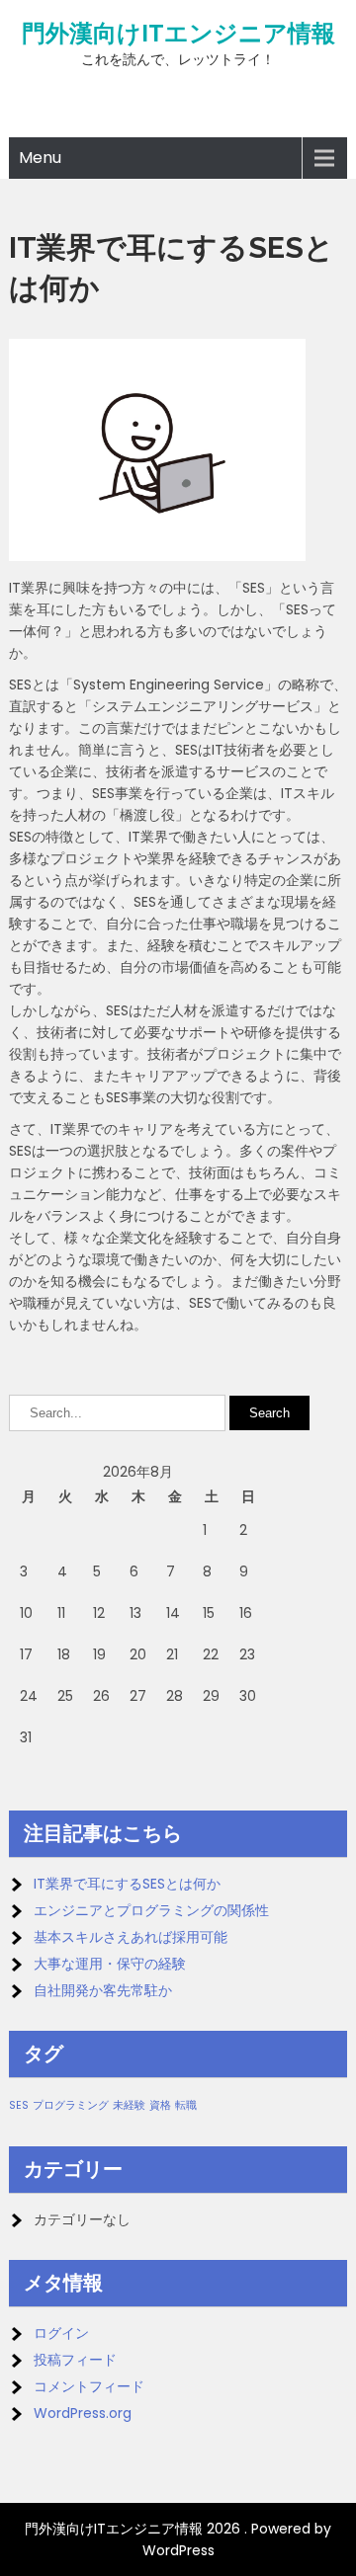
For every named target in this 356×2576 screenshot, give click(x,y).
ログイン (61, 2333)
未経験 (129, 2105)
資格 (160, 2105)
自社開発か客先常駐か (103, 1990)
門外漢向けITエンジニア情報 (178, 34)
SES (19, 2105)
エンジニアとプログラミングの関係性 (151, 1910)
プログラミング (71, 2105)
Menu (40, 158)
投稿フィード (75, 2360)
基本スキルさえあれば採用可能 (131, 1937)
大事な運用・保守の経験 (110, 1964)
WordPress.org (83, 2413)
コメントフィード (89, 2386)
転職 (186, 2105)
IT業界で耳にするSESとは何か (127, 1884)
